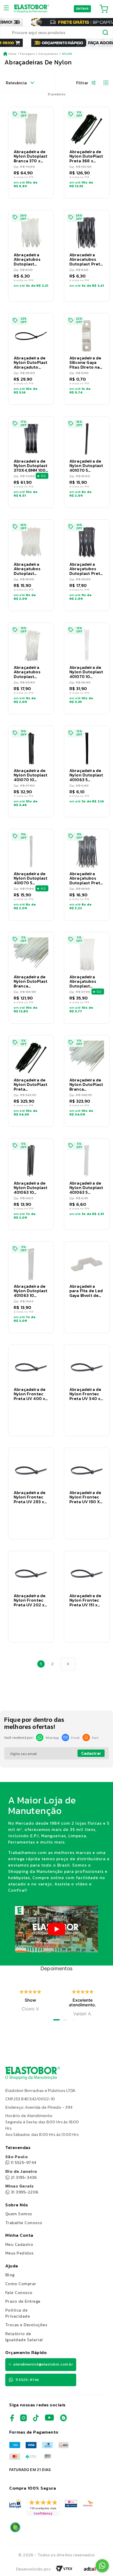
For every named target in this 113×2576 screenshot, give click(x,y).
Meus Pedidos (19, 2253)
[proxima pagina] (68, 1664)
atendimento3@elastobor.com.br (43, 2364)
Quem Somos (19, 2214)
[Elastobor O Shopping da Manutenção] (32, 9)
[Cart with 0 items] (104, 9)
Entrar (83, 9)
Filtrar (82, 83)
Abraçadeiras (48, 54)
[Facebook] (12, 2420)
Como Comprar (21, 2284)
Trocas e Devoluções (26, 2325)
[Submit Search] (106, 33)
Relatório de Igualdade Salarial (24, 2337)
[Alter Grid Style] (104, 83)
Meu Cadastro (19, 2244)
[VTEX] (64, 2570)
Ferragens (28, 54)
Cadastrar (91, 1753)
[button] (31, 153)
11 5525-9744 (21, 2160)
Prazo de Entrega (23, 2301)
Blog (10, 2275)
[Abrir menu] (8, 9)
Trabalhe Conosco (24, 2223)
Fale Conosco (19, 2292)
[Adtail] (90, 2570)
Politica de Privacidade (18, 2313)
